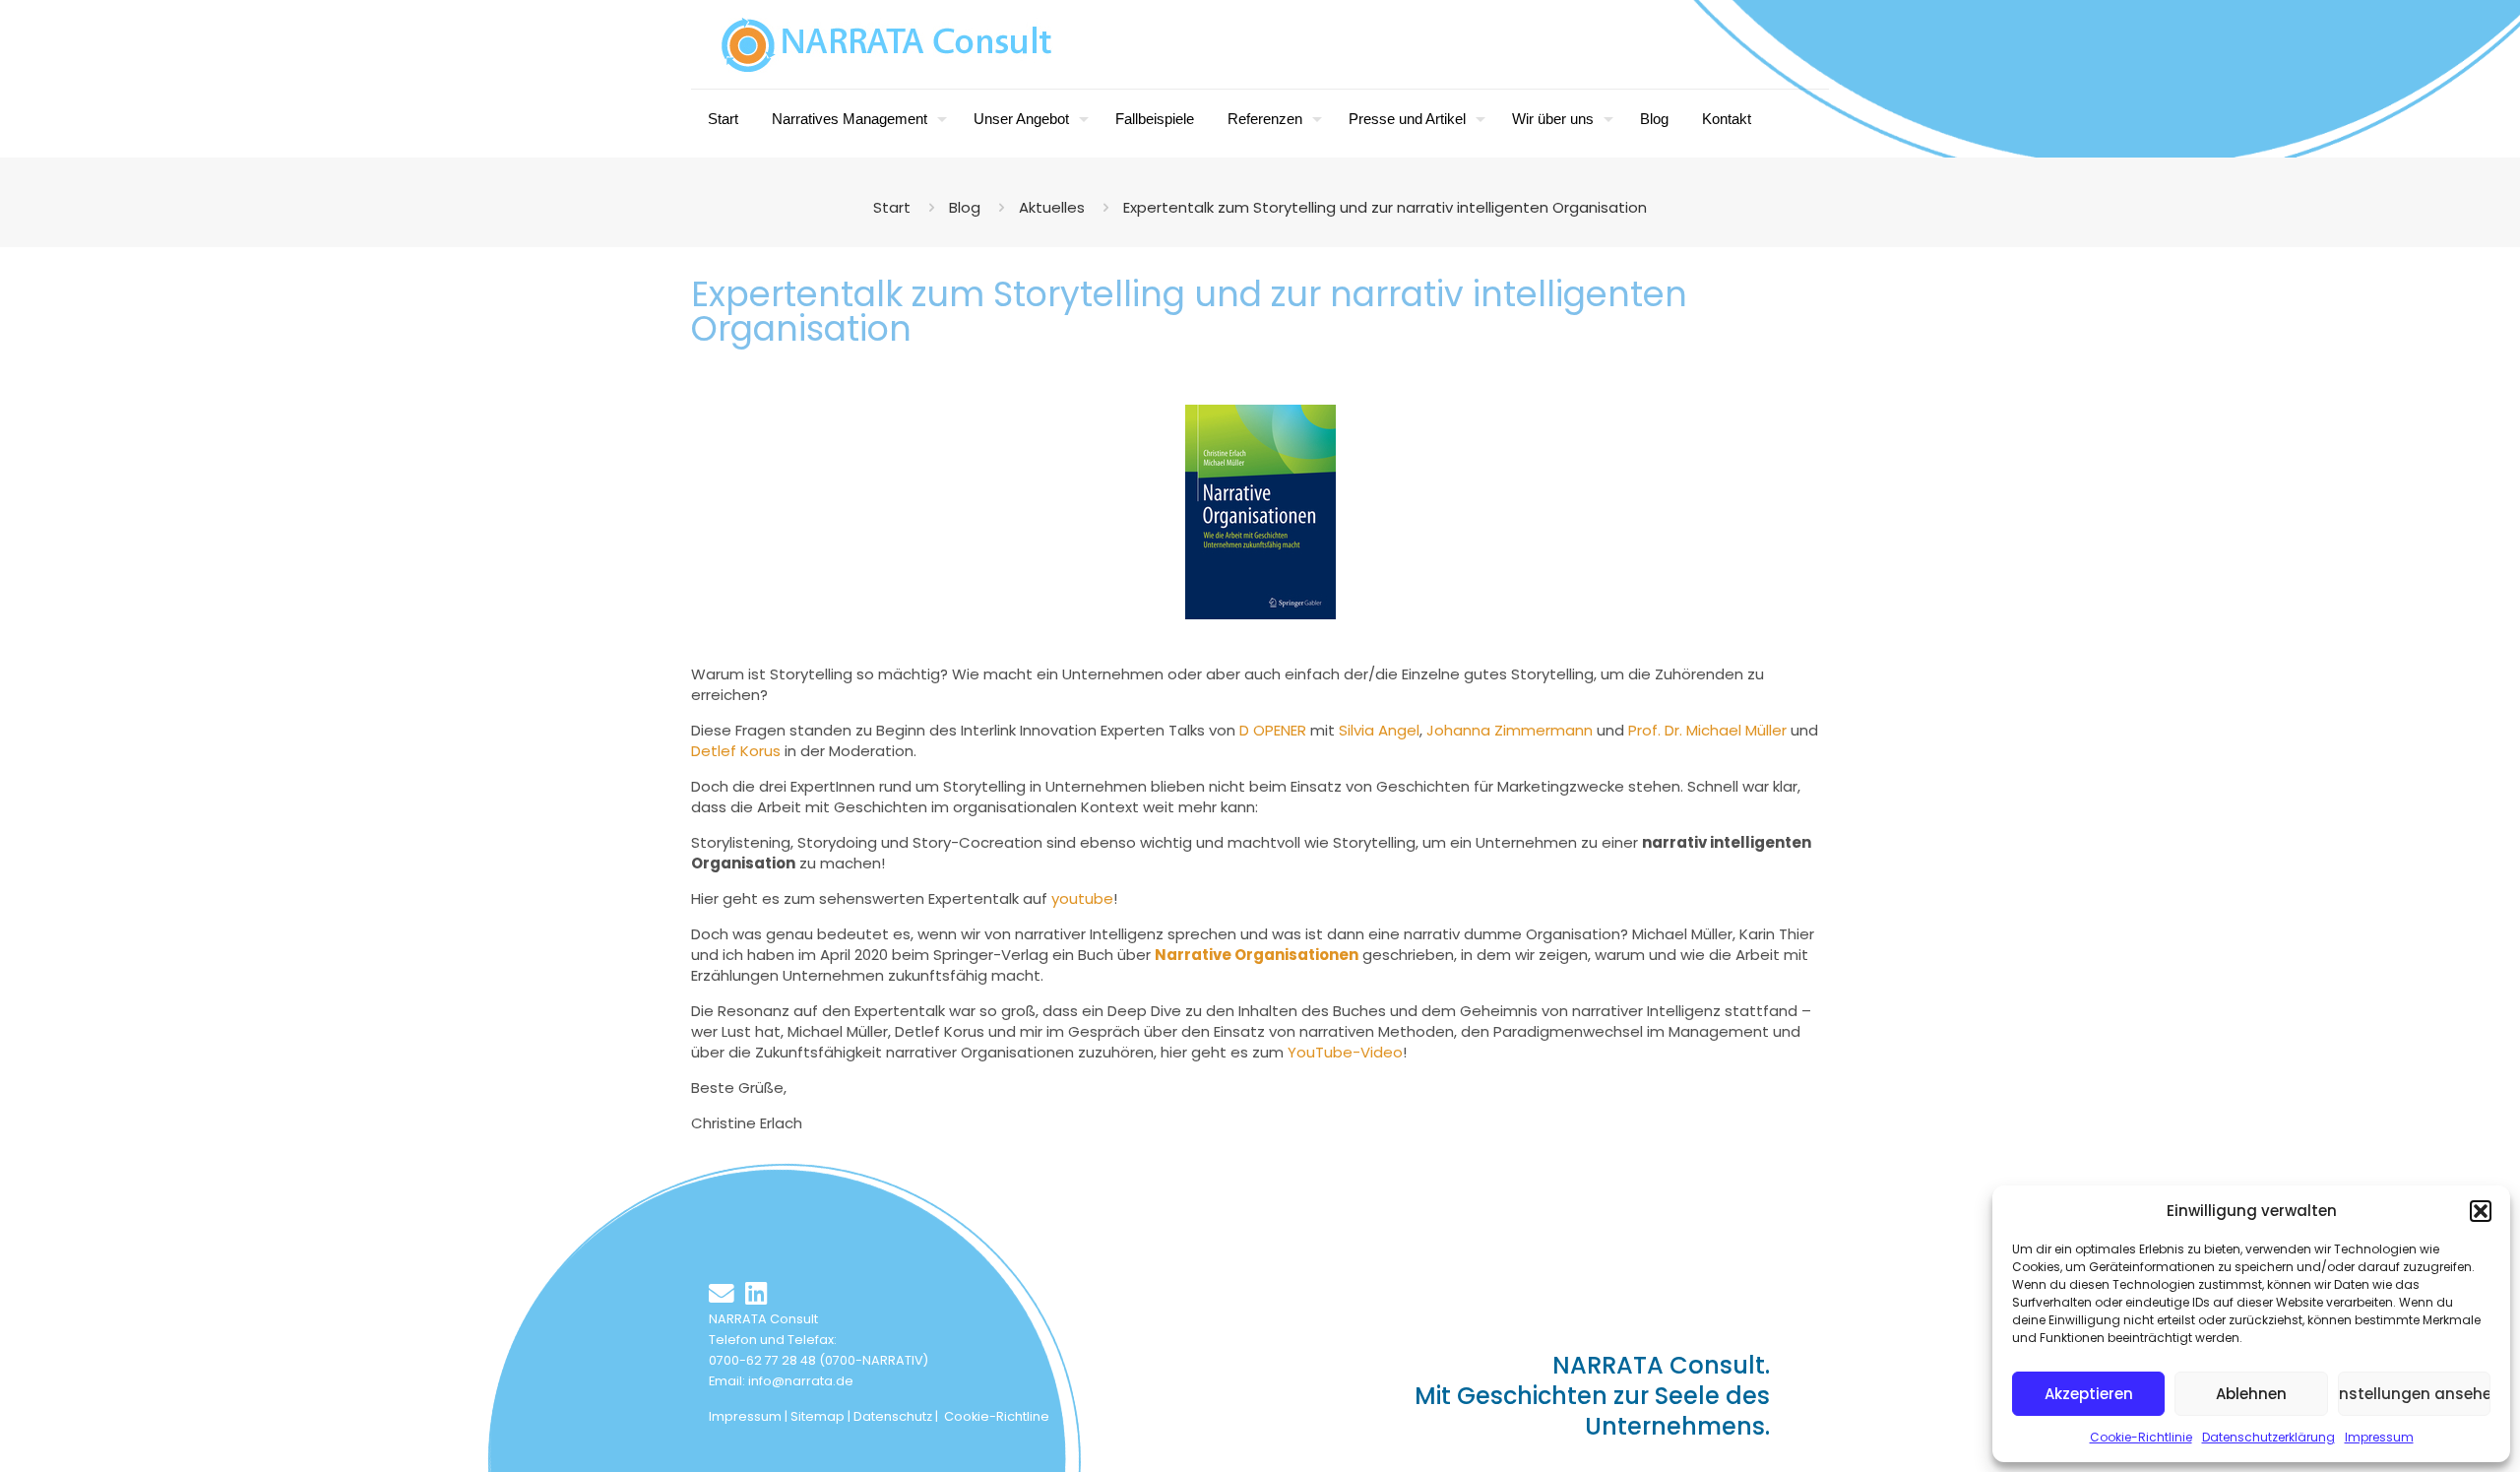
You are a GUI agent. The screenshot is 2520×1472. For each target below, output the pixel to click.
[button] (2481, 1211)
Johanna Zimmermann (1510, 730)
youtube (1082, 898)
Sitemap (818, 1416)
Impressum (2379, 1437)
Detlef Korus (736, 751)
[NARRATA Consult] (887, 44)
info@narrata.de (801, 1381)
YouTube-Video (1345, 1052)
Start (892, 207)
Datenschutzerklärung (2268, 1437)
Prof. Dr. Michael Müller (1707, 730)
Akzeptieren (2089, 1394)
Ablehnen (2251, 1394)
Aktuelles (1052, 207)
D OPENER (1275, 730)
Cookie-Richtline (997, 1416)
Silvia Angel (1379, 730)
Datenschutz (893, 1416)
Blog (965, 207)
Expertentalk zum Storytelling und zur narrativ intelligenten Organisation (1385, 207)
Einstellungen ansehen (2414, 1394)
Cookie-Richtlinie (2141, 1437)
